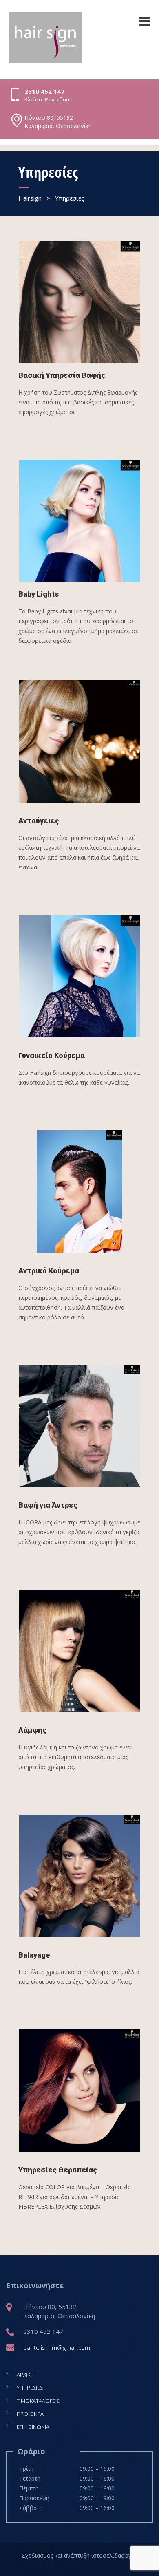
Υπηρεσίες (30, 2388)
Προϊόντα (30, 2414)
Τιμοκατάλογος (38, 2401)
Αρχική (25, 2375)
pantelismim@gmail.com (57, 2347)
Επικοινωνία (33, 2427)
